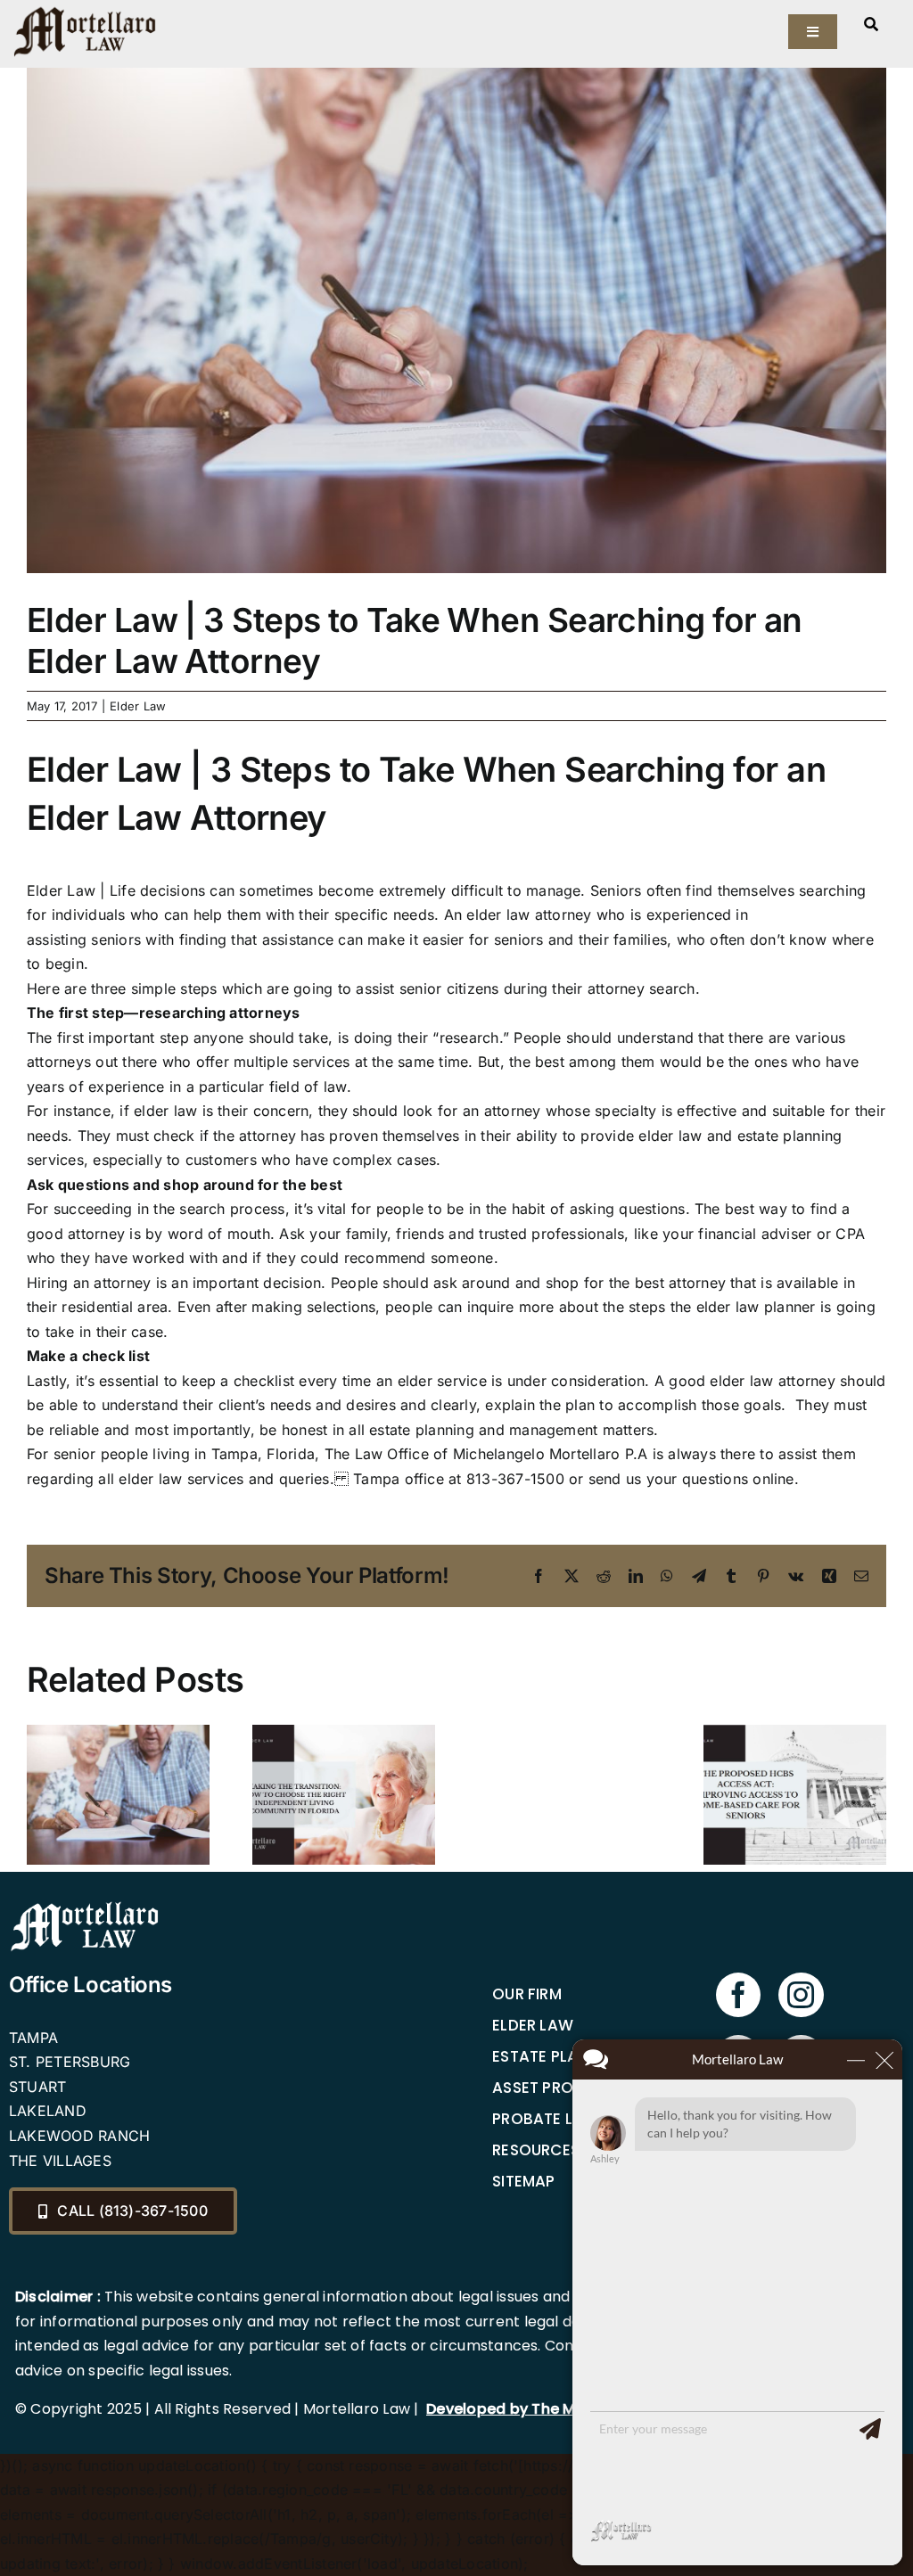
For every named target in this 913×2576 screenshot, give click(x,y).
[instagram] (801, 1995)
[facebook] (738, 1995)
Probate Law (546, 2119)
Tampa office (399, 1479)
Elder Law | (66, 890)
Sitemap (524, 2181)
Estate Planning (560, 2056)
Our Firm (527, 1994)
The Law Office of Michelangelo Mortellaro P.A (483, 1454)
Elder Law (138, 706)
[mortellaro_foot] (85, 1906)
